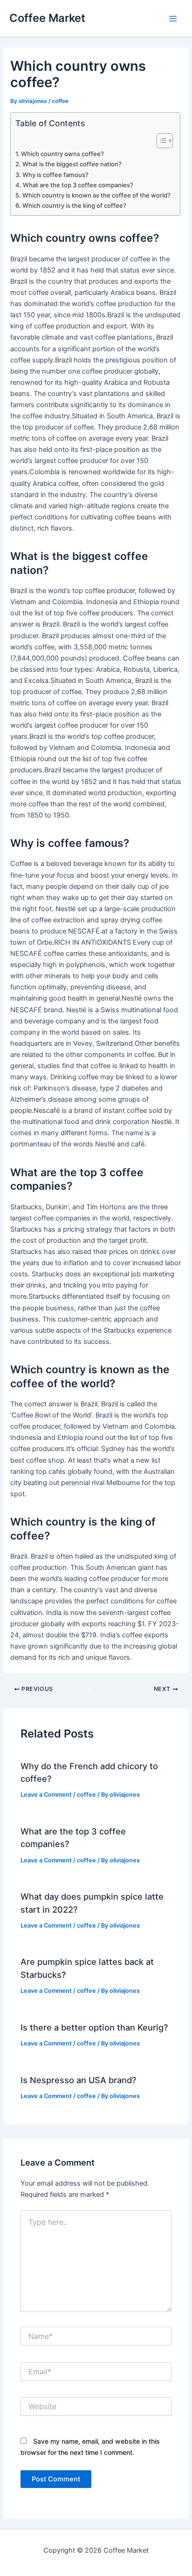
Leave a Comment (46, 1795)
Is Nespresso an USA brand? (79, 2080)
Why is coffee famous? (55, 175)
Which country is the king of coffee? (74, 205)
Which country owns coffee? (62, 154)
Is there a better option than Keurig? (94, 2027)
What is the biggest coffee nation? (72, 164)
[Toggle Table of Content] (160, 141)
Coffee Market (47, 18)
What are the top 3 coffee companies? (78, 185)
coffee (60, 101)
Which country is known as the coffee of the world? (96, 195)
